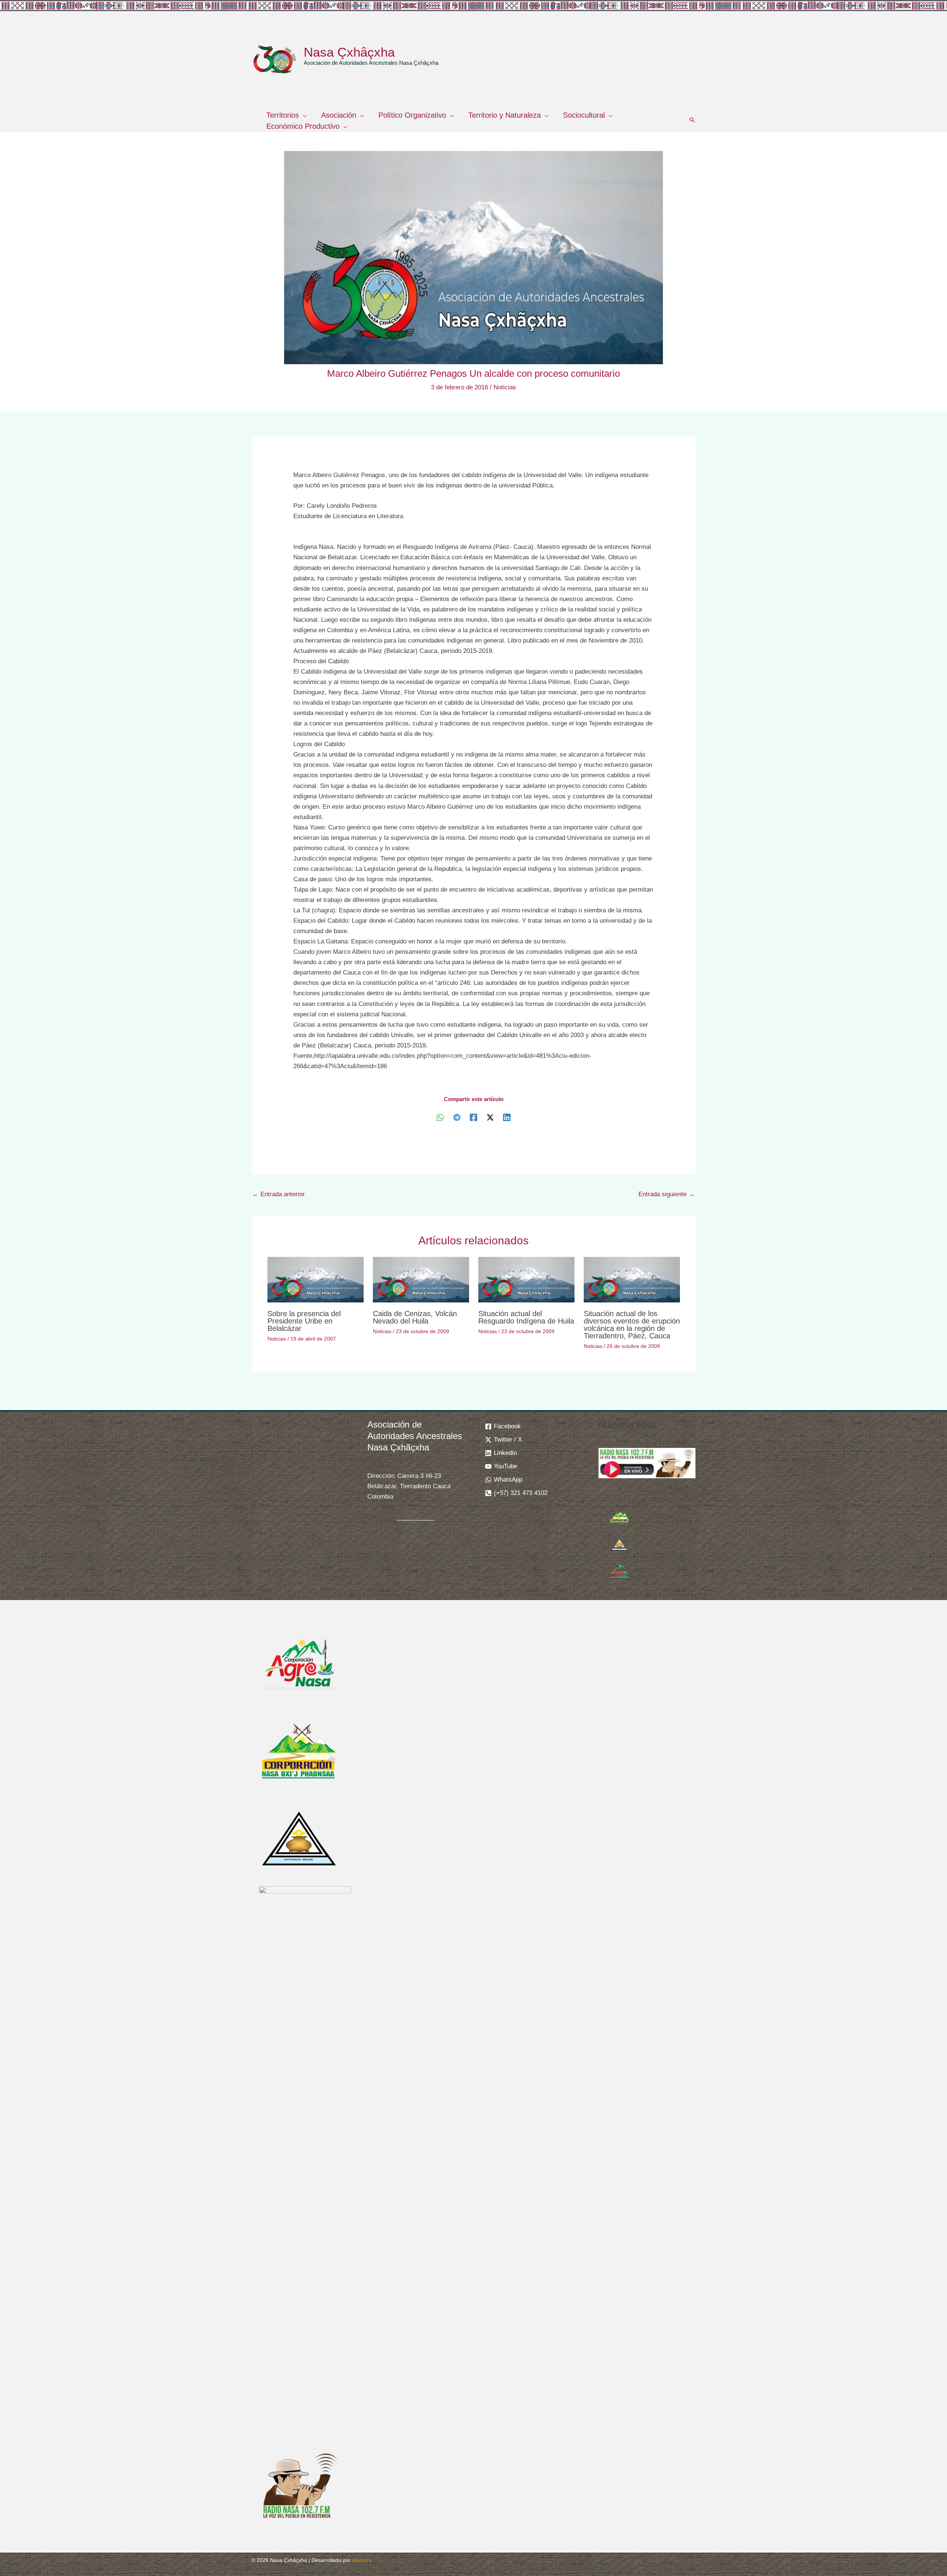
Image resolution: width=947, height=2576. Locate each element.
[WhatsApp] (440, 1118)
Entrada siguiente (667, 1194)
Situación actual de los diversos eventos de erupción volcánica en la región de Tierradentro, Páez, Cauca (632, 1325)
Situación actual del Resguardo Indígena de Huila (526, 1317)
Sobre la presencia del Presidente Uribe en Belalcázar (304, 1321)
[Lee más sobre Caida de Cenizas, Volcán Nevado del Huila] (421, 1279)
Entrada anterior (279, 1194)
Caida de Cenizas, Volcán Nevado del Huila (415, 1317)
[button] (303, 115)
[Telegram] (457, 1118)
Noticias (505, 387)
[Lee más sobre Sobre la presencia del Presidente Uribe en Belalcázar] (316, 1279)
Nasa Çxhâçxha (349, 52)
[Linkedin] (507, 1118)
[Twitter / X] (490, 1118)
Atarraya (362, 2560)
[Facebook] (473, 1118)
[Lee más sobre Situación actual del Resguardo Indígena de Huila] (526, 1279)
